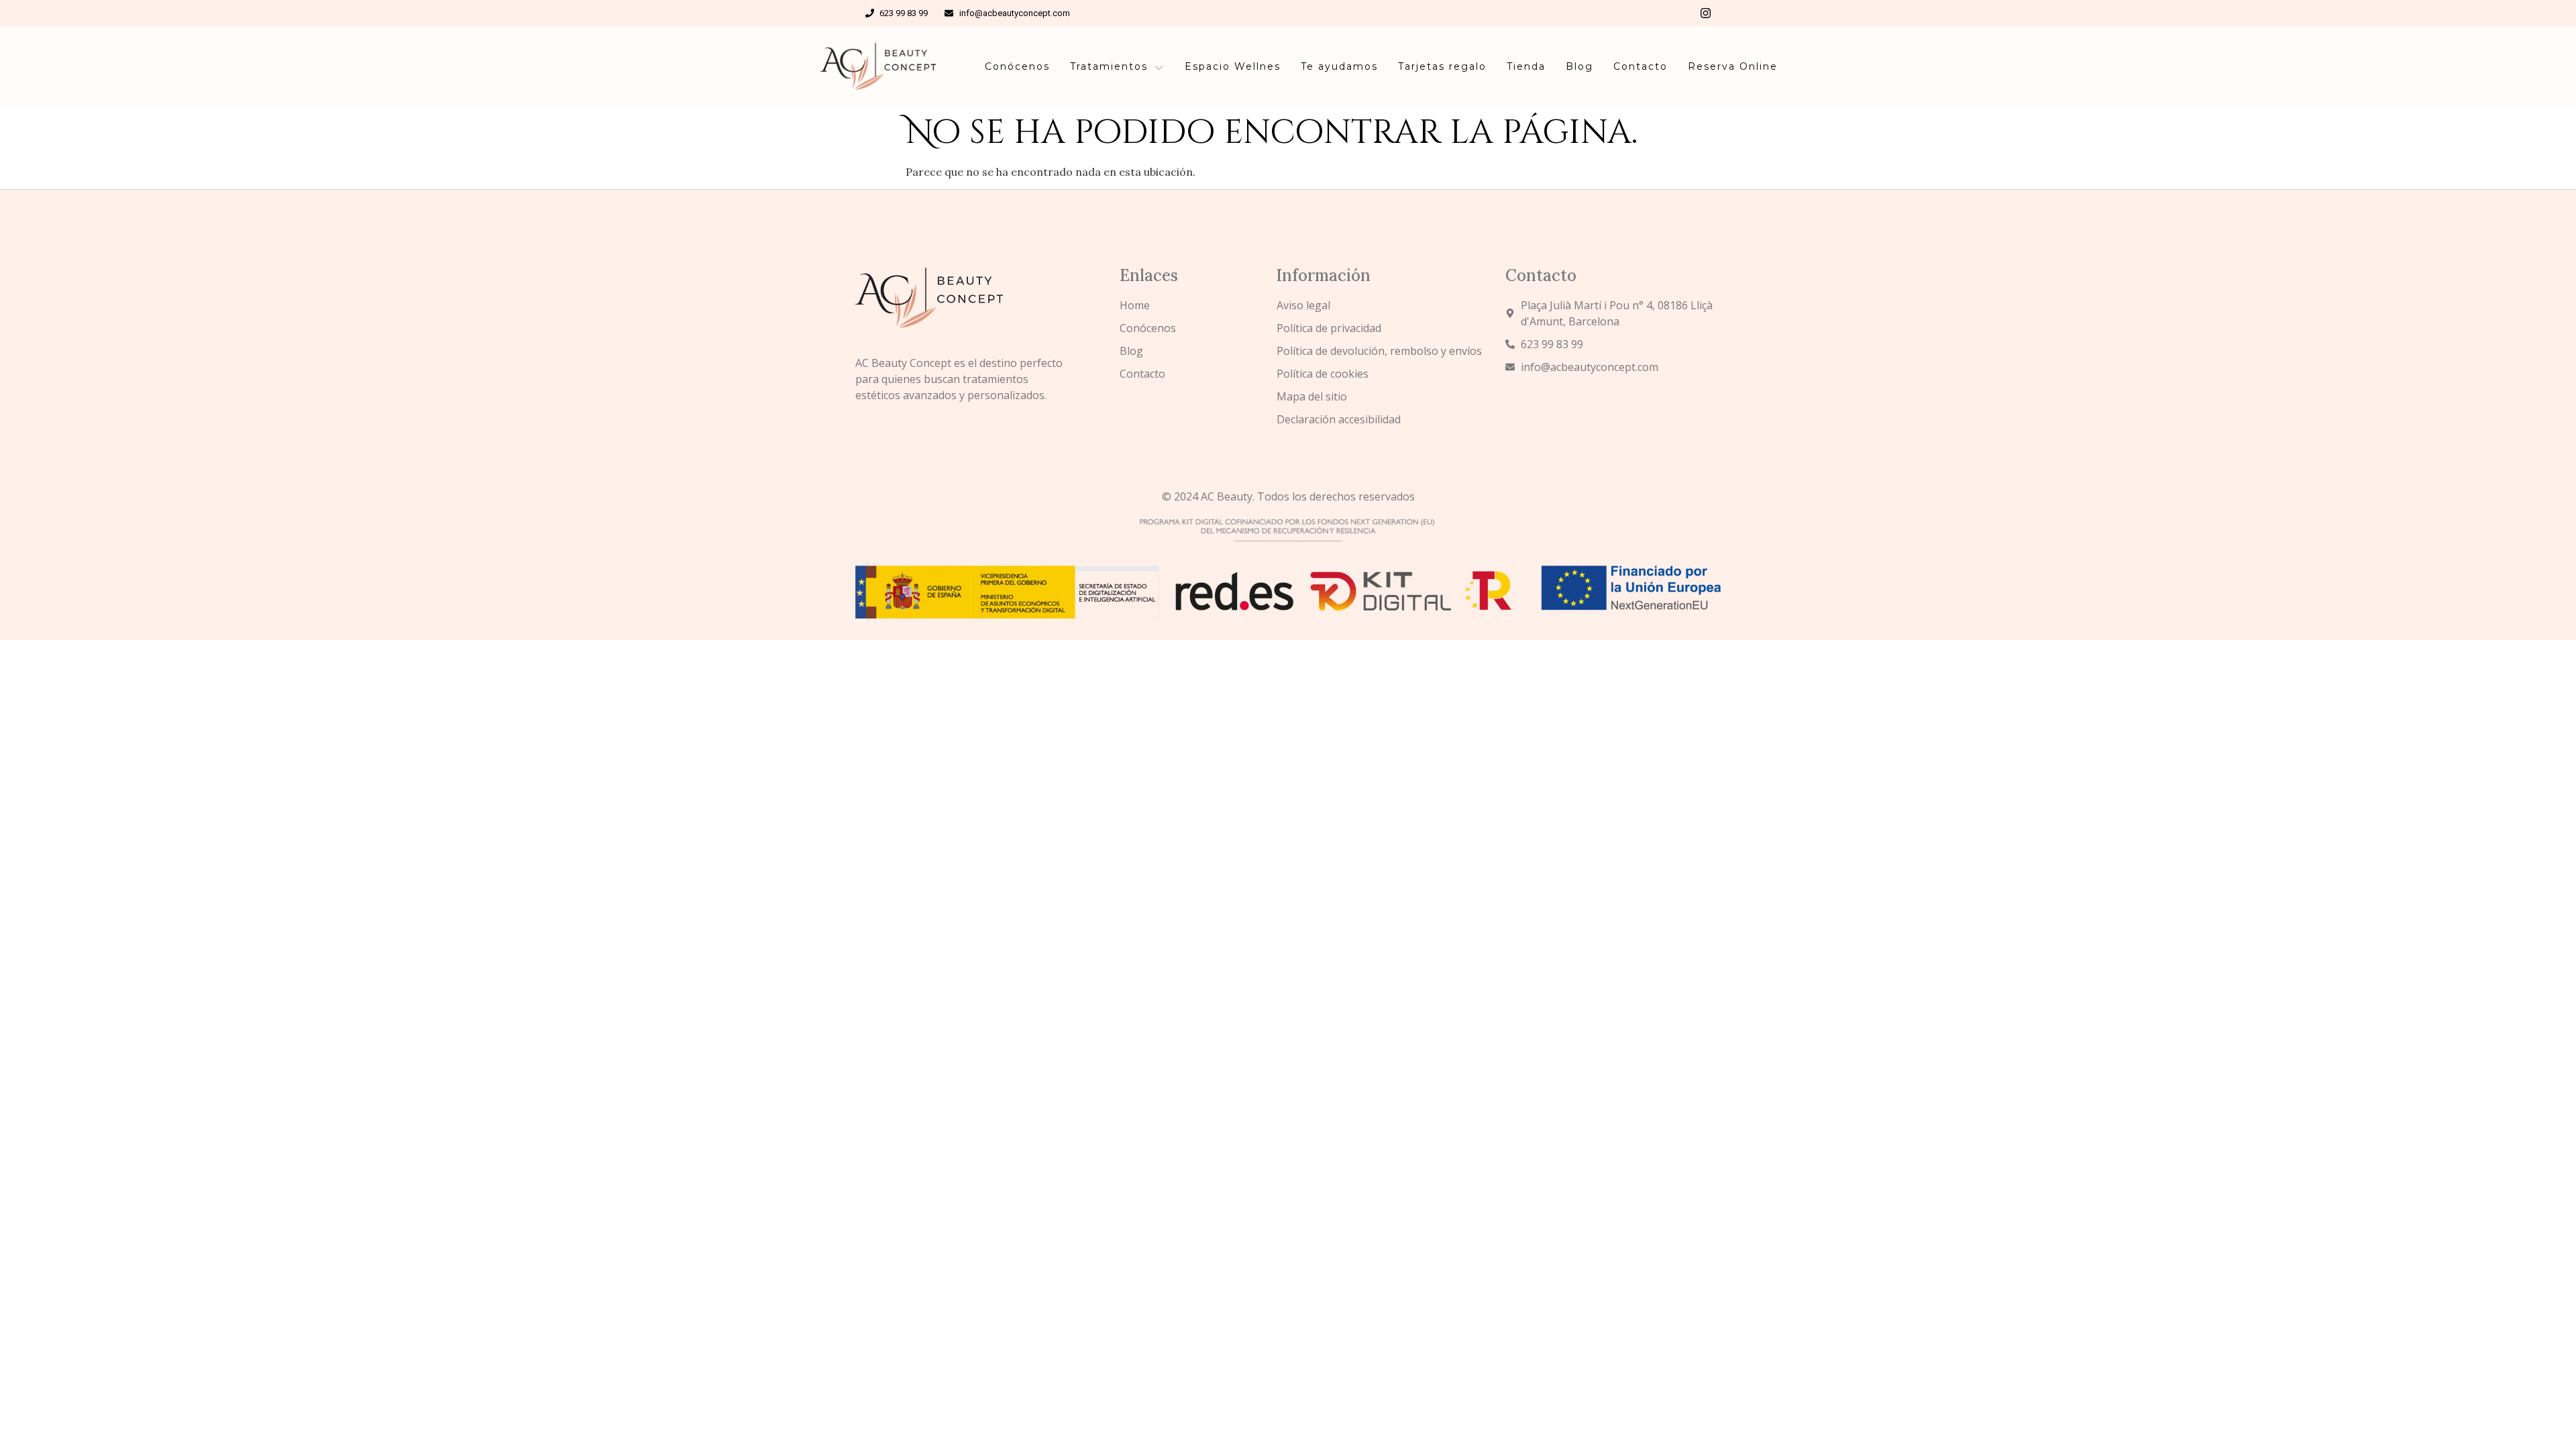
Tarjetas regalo (1442, 66)
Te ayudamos (1339, 66)
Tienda (1526, 66)
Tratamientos (1109, 66)
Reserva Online (1733, 66)
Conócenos (1017, 66)
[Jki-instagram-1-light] (1706, 13)
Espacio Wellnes (1233, 66)
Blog (1579, 66)
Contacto (1641, 66)
